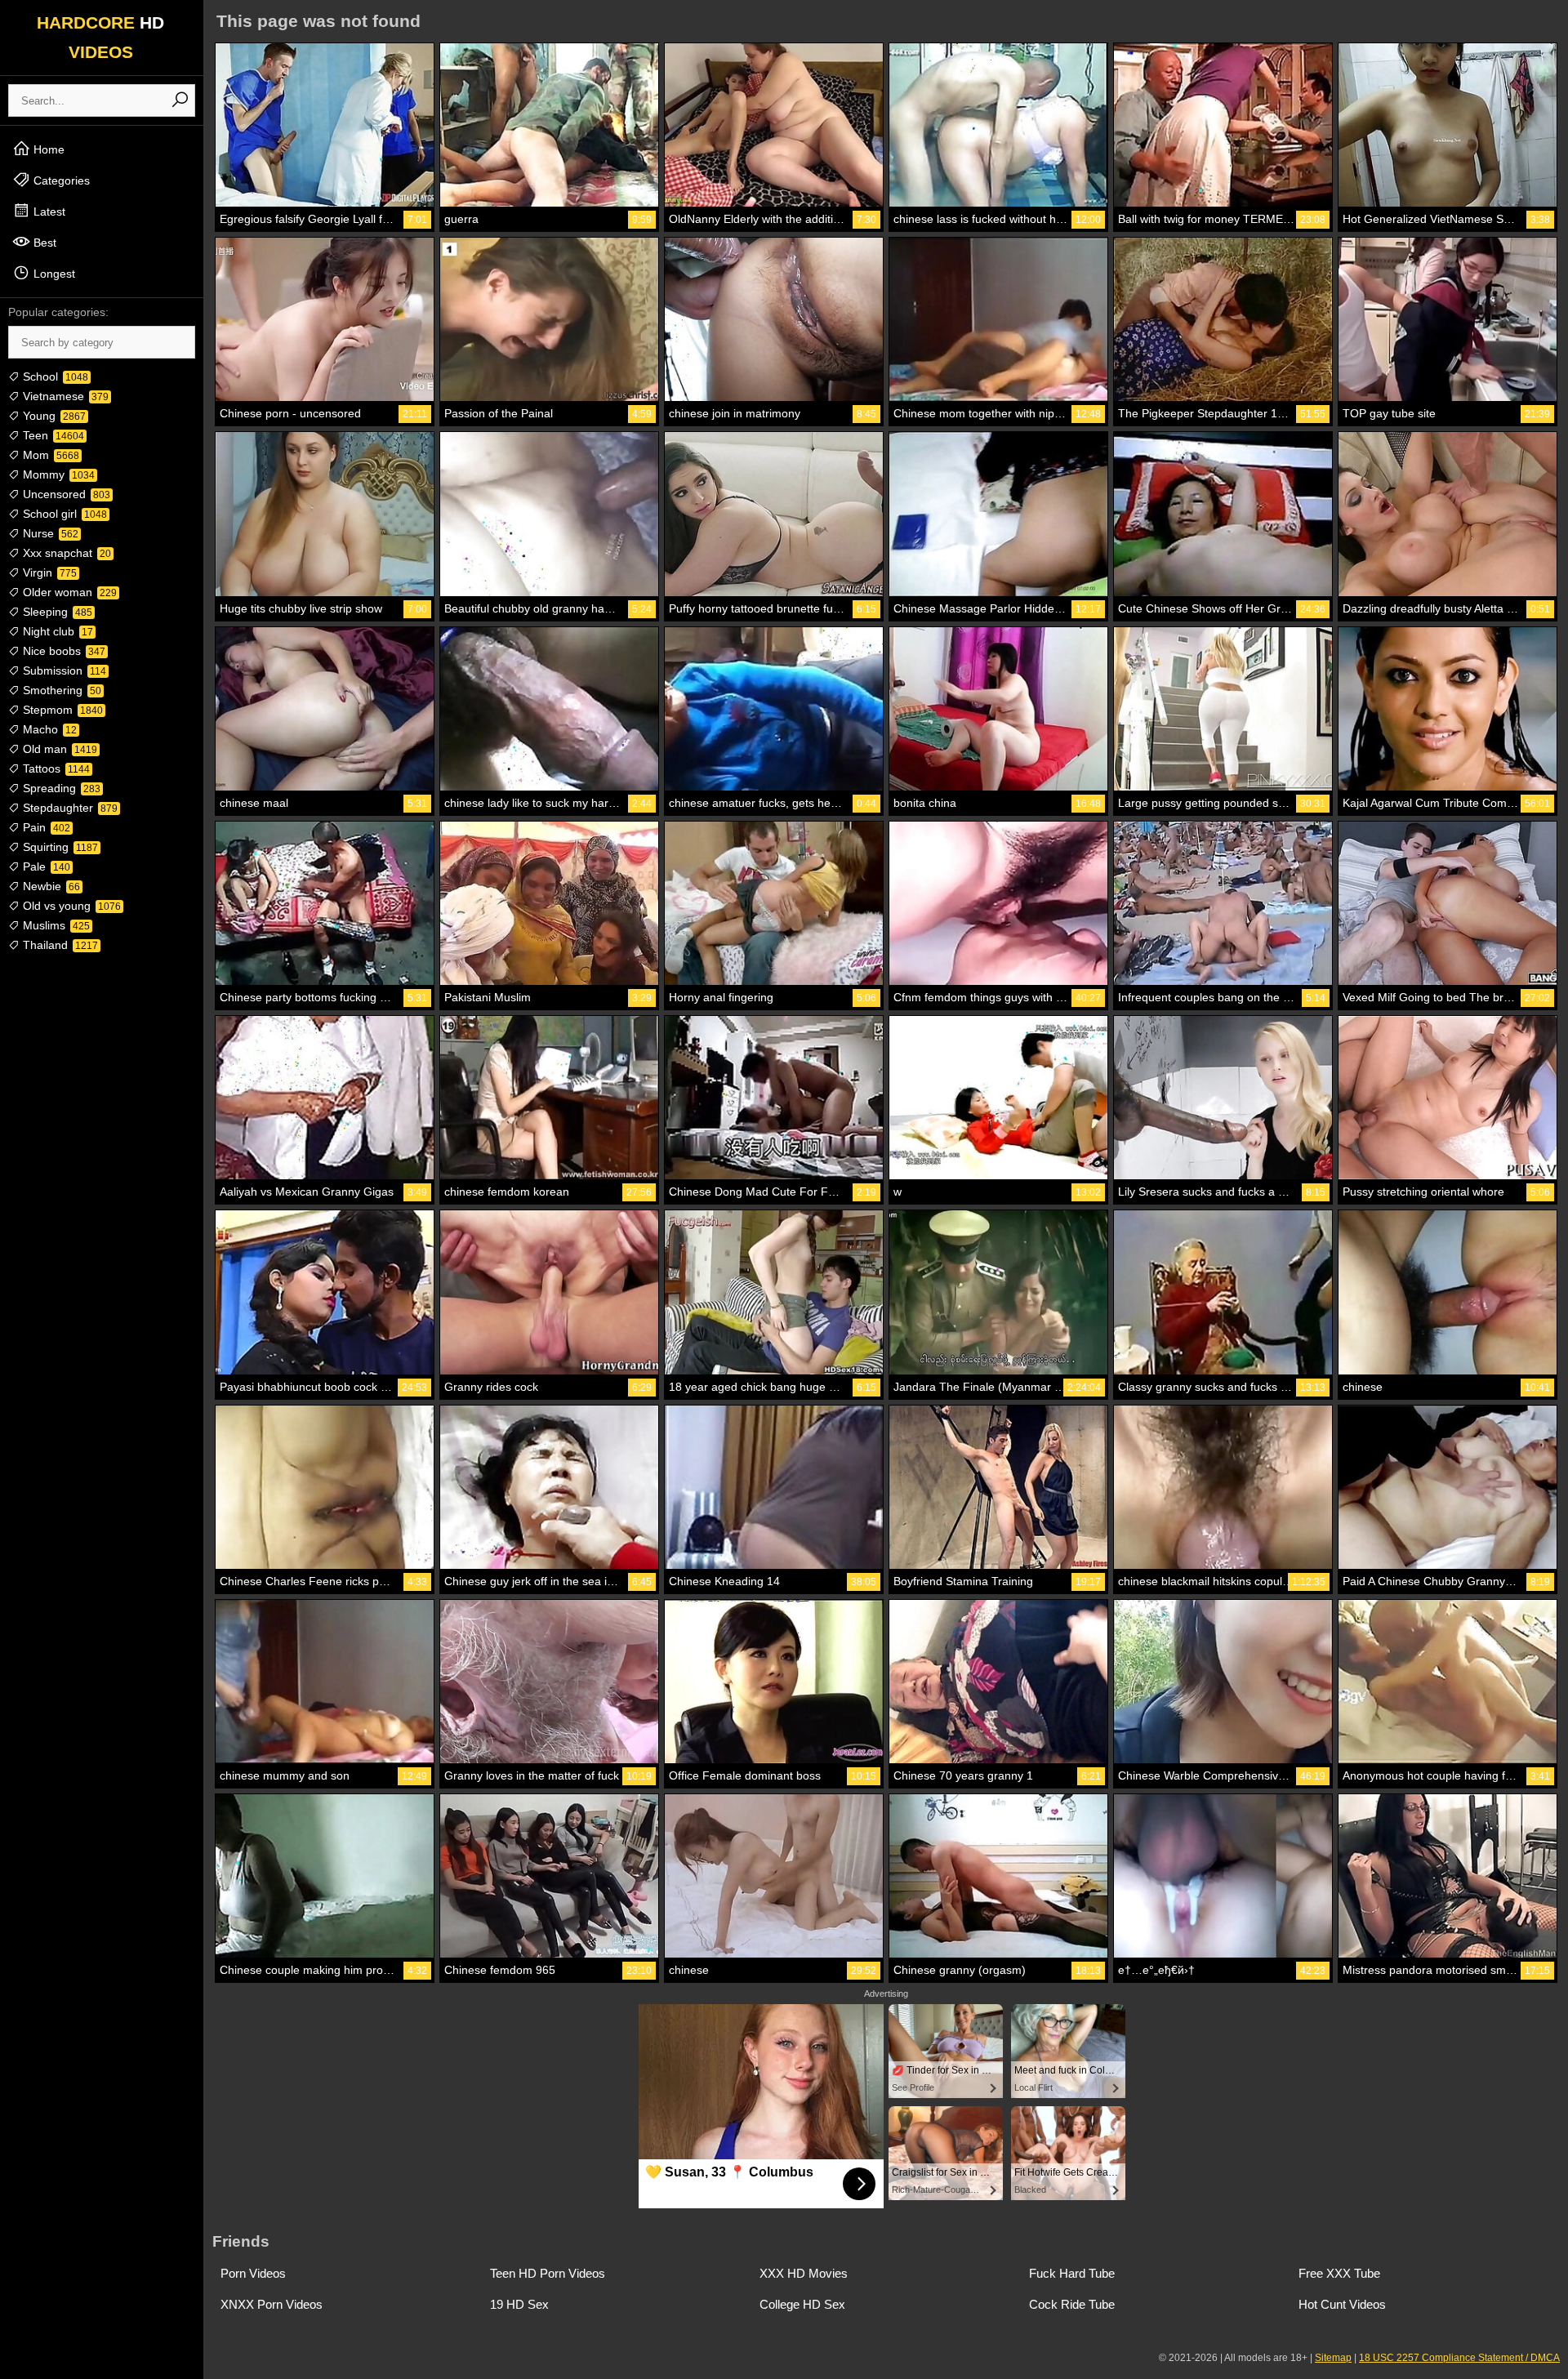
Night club (56, 631)
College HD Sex (802, 2304)
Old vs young (70, 906)
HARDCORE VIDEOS (100, 37)
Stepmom (61, 710)
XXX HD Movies (804, 2273)
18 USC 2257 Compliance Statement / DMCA (1459, 2358)
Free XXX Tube (1339, 2273)
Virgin (48, 572)
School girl (63, 514)
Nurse (49, 533)
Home (47, 149)
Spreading (60, 788)
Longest (53, 274)
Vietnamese (64, 396)
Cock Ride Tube (1072, 2304)
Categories (60, 180)
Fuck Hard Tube (1072, 2273)
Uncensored (65, 494)
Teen (52, 435)
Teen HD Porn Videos (548, 2273)
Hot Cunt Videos (1342, 2304)
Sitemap (1333, 2358)
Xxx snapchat (65, 553)
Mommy (57, 474)
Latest (48, 212)
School (54, 376)
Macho (48, 729)
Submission (63, 670)
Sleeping (56, 612)
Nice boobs (62, 651)
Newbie (50, 886)
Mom (49, 455)
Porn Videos (253, 2273)
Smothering (60, 690)
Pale (45, 867)
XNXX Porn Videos (272, 2304)
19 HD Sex (519, 2304)
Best (43, 243)
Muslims (55, 925)
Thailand (59, 945)
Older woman (68, 592)
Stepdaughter (69, 808)
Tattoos (55, 768)
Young (53, 416)
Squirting (59, 847)
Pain (45, 827)
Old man (58, 749)
